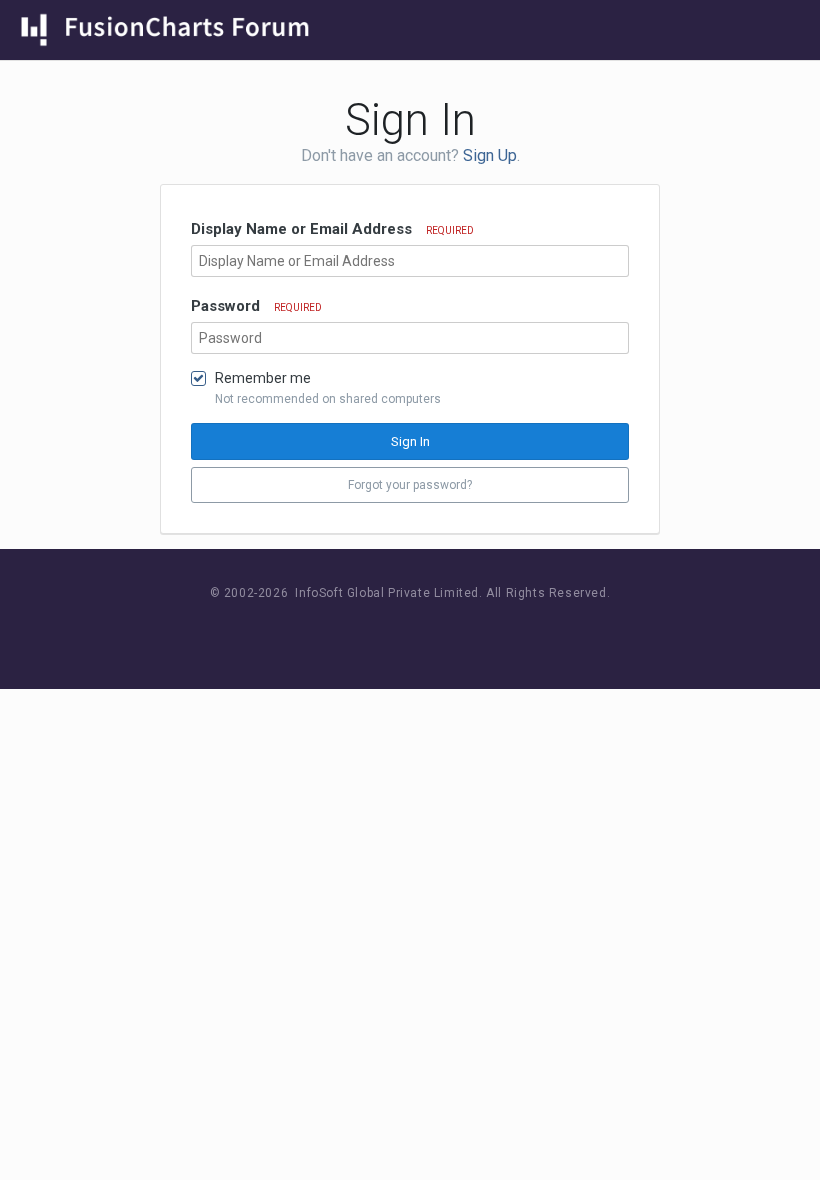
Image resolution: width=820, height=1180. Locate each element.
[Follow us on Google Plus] (480, 630)
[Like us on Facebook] (390, 630)
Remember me (263, 378)
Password (256, 306)
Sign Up (490, 155)
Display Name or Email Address (332, 229)
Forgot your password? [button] (410, 485)
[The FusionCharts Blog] (345, 630)
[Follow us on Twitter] (435, 630)
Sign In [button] (410, 441)
